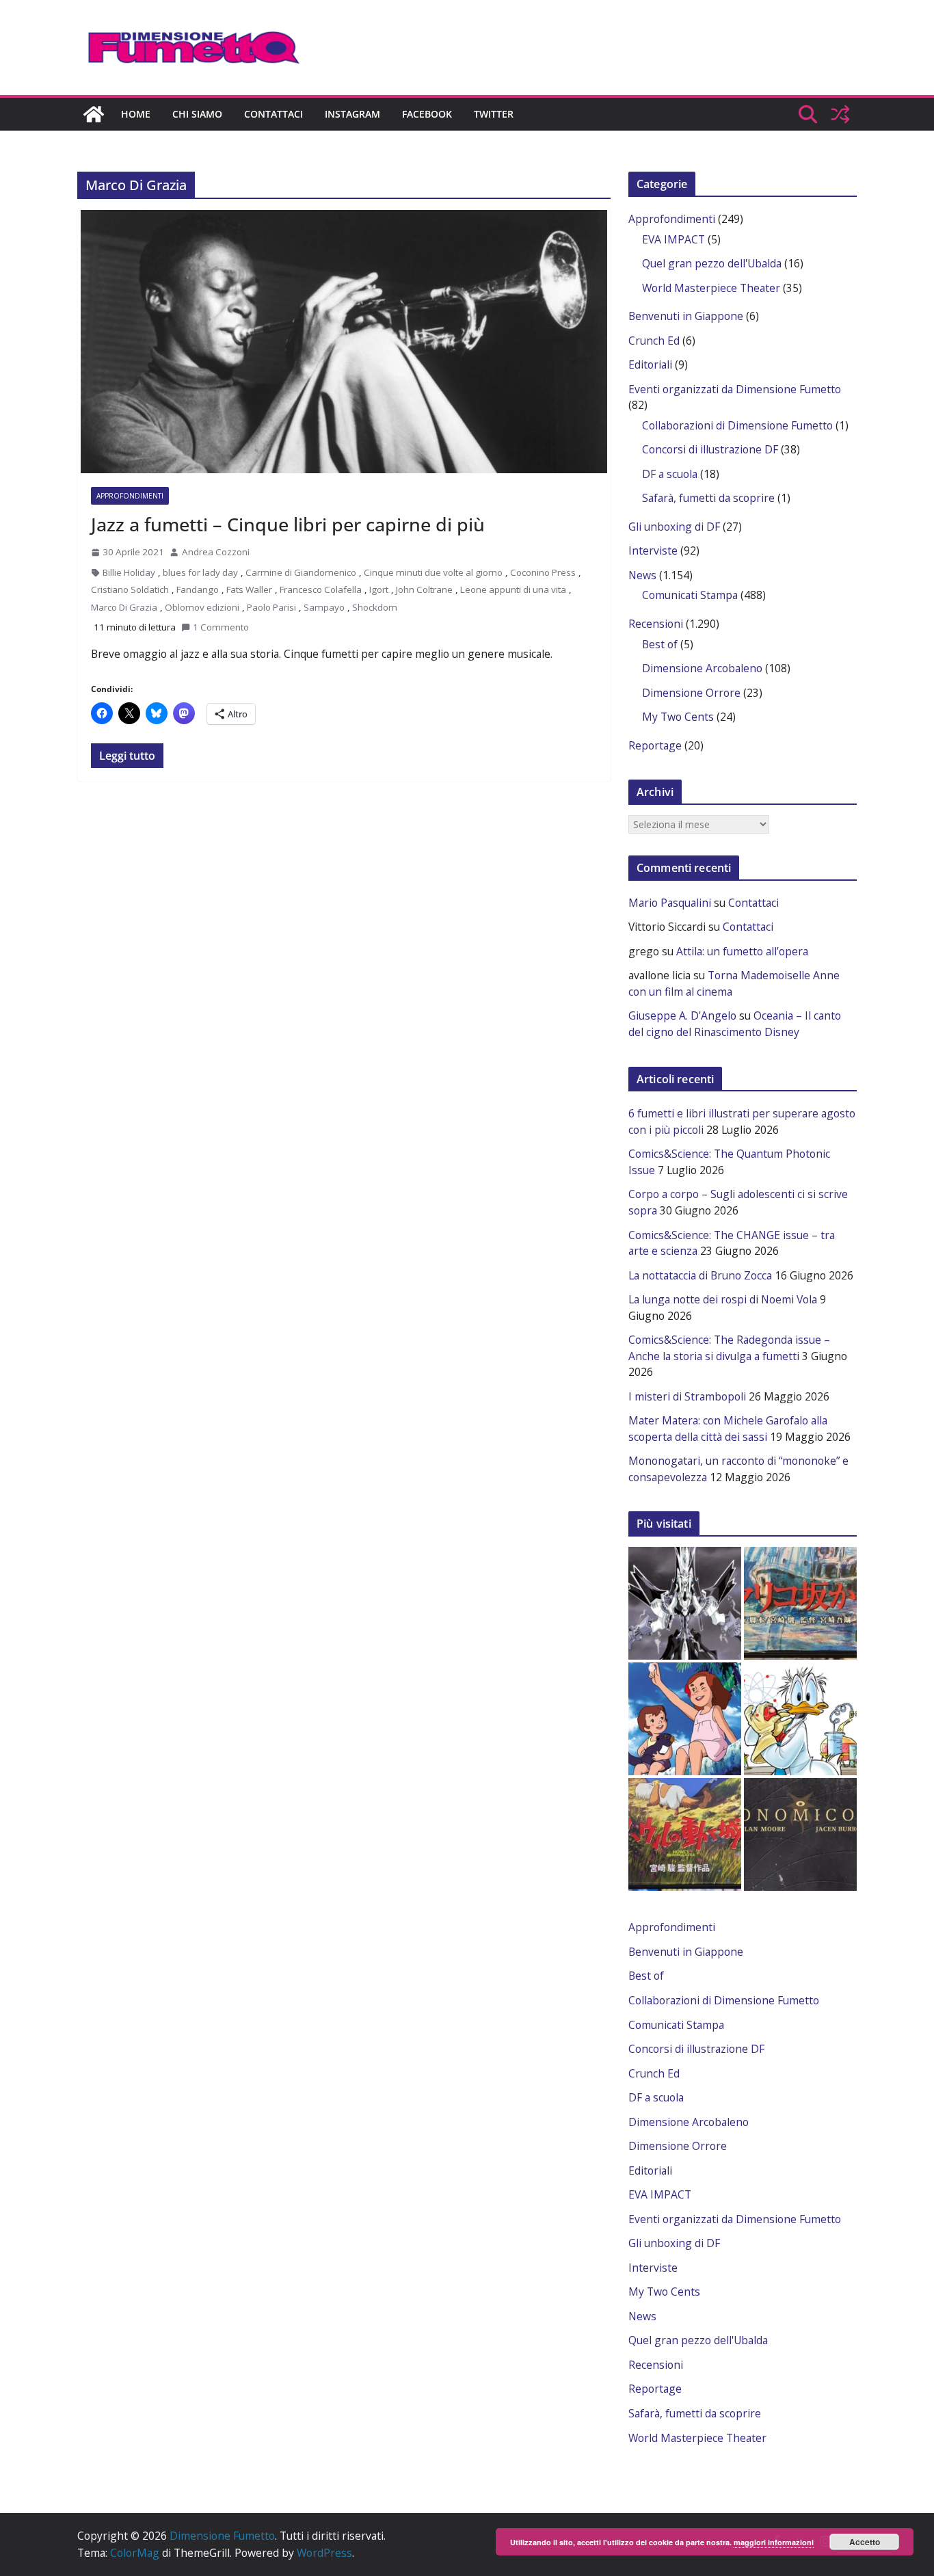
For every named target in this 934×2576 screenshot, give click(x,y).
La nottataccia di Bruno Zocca (700, 1275)
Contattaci (273, 114)
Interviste (653, 550)
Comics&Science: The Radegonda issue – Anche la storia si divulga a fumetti (729, 1348)
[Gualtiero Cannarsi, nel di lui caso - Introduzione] (685, 1834)
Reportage (655, 745)
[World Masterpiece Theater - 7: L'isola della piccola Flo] (685, 1719)
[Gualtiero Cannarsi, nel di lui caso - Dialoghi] (800, 1603)
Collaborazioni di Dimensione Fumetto (737, 425)
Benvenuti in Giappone (686, 316)
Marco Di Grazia (124, 607)
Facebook (427, 114)
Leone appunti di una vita (513, 589)
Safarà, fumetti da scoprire (708, 498)
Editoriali (650, 364)
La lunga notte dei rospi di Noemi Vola (723, 1299)
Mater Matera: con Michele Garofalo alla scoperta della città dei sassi (728, 1429)
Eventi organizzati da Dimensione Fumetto (735, 389)
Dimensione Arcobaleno (702, 668)
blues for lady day (200, 572)
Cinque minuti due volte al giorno (433, 572)
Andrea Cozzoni (216, 552)
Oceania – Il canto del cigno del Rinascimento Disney (735, 1024)
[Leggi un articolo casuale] (840, 114)
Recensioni (656, 624)
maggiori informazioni (774, 2542)
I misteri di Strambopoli (687, 1396)
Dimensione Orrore (691, 693)
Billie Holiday (129, 572)
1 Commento (221, 627)
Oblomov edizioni (202, 607)
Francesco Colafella (321, 589)
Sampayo (324, 607)
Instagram (352, 114)
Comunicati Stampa (690, 595)
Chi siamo (197, 114)
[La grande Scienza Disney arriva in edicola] (800, 1719)
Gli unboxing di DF (674, 527)
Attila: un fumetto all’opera (742, 951)
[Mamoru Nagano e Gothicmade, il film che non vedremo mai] (685, 1603)
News (642, 575)
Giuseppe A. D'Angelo (682, 1015)
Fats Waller (249, 589)
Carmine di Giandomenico (301, 572)
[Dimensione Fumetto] (94, 114)
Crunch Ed (654, 341)
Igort (379, 589)
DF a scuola (670, 474)
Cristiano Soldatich (130, 589)
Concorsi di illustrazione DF (710, 449)
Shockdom (375, 607)
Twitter (494, 114)
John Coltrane (424, 589)
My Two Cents (678, 717)
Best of (660, 644)
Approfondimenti (130, 496)
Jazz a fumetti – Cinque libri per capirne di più (288, 524)
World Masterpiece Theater (711, 288)
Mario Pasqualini (670, 903)
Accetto (865, 2542)
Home (136, 114)
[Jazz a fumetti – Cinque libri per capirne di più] (344, 342)
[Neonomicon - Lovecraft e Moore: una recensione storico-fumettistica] (800, 1834)
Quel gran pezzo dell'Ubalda (712, 263)
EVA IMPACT (673, 239)
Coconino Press (543, 572)
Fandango (198, 589)
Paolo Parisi (271, 607)
